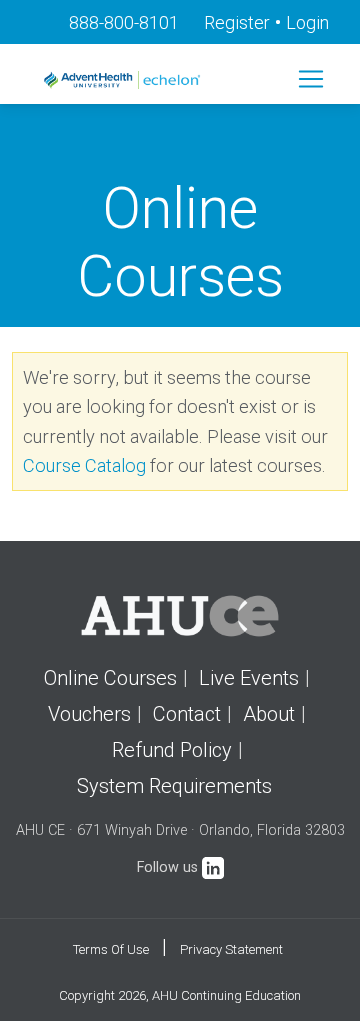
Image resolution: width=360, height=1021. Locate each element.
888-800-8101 (124, 22)
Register (237, 22)
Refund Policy (172, 750)
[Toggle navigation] (311, 79)
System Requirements (174, 786)
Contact (187, 714)
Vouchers (89, 714)
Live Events (249, 678)
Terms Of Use (111, 949)
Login (307, 22)
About (269, 714)
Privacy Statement (231, 949)
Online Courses (110, 678)
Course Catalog (84, 465)
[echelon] (124, 79)
